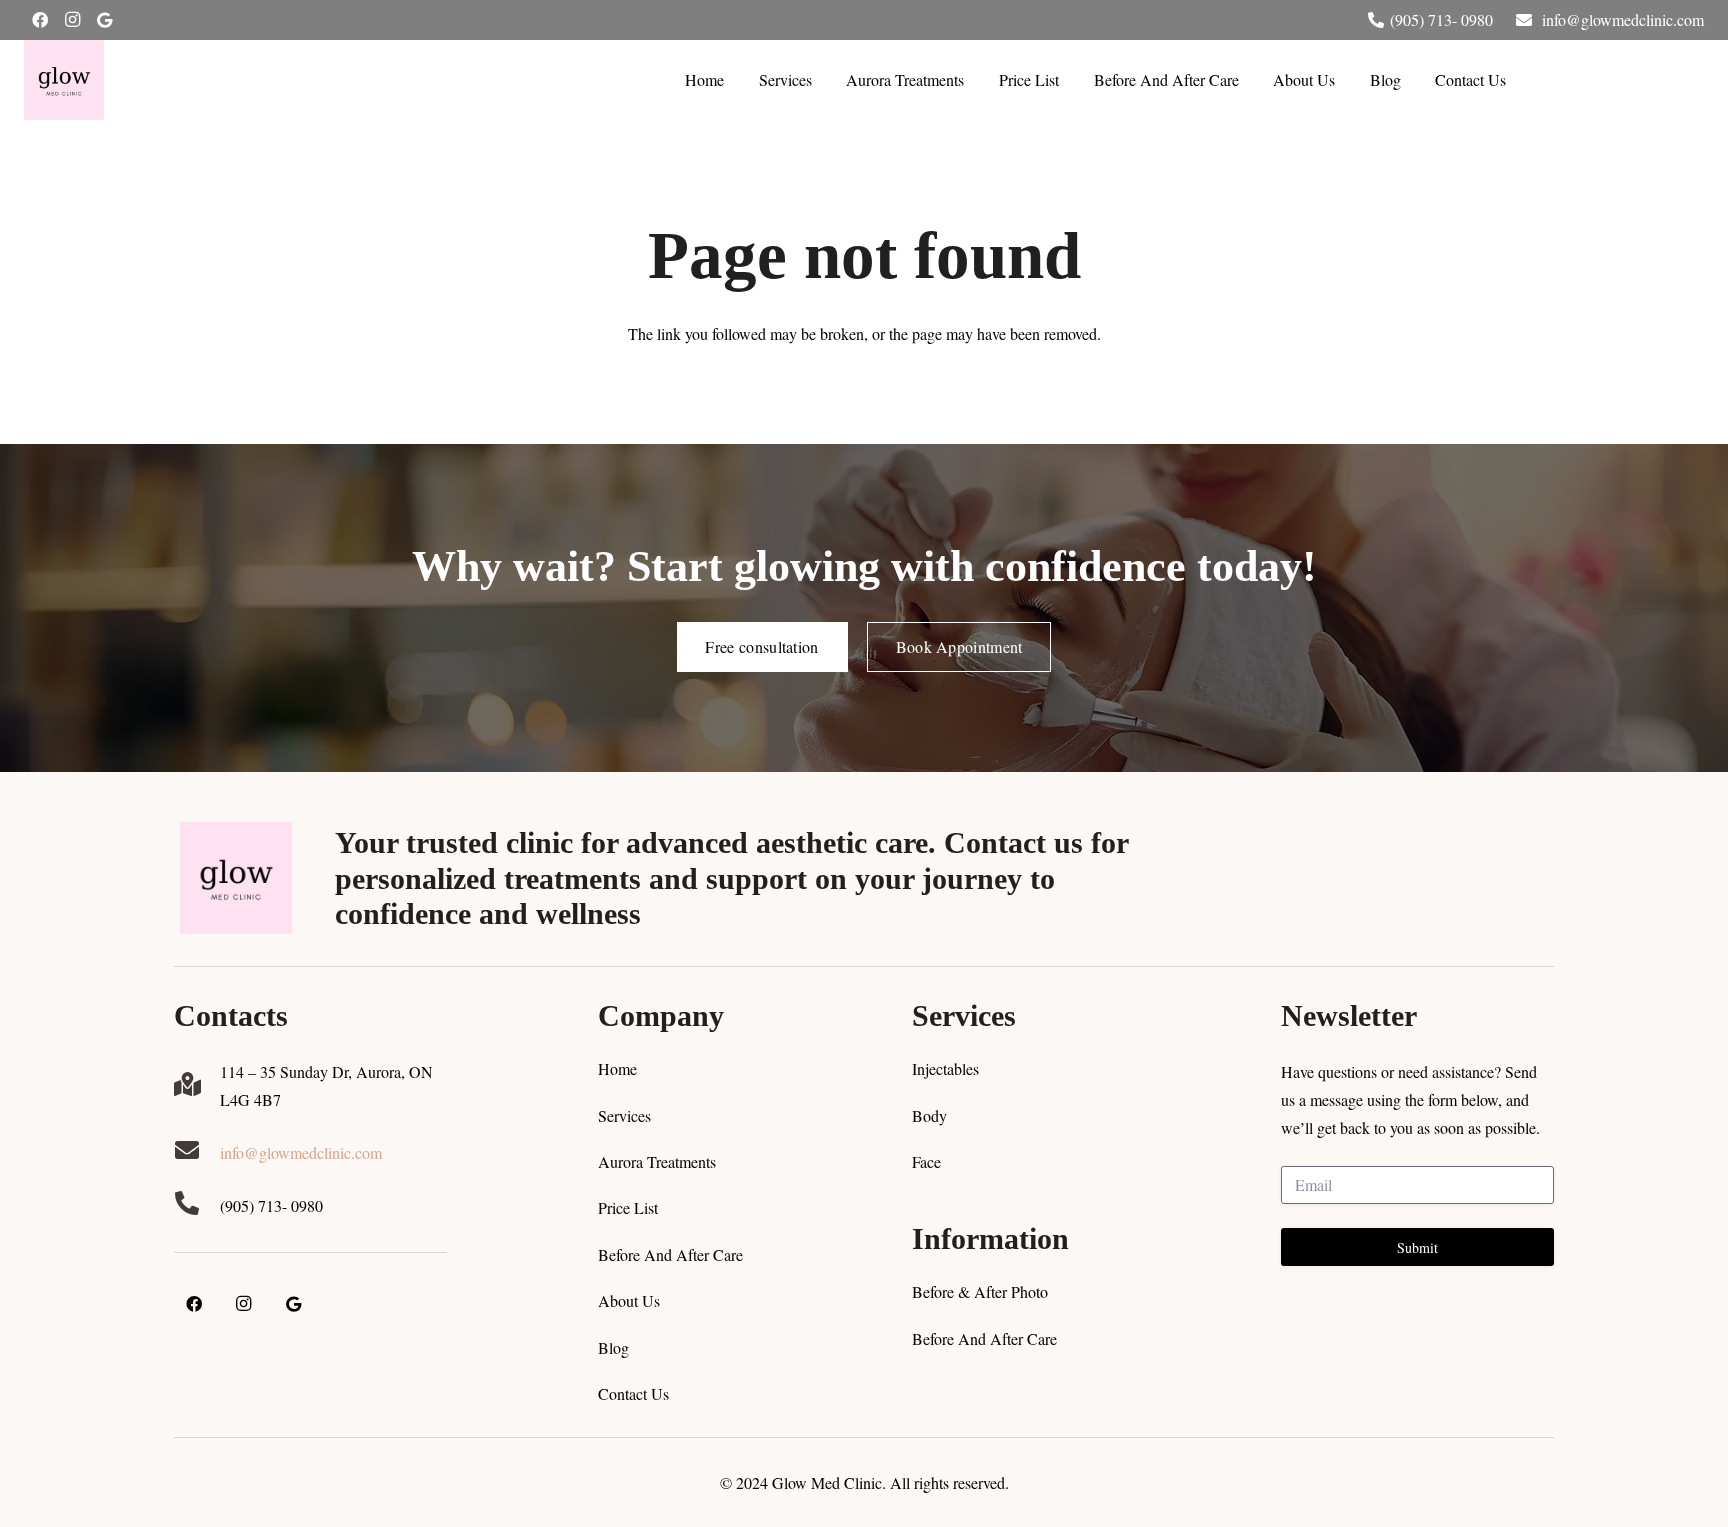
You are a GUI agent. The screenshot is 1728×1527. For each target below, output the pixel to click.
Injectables (945, 1068)
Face (926, 1161)
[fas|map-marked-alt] (197, 1086)
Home (617, 1068)
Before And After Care (670, 1254)
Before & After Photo (980, 1291)
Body (929, 1115)
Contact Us (633, 1393)
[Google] (104, 20)
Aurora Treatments (657, 1161)
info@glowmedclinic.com (301, 1152)
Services (624, 1115)
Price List (628, 1207)
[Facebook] (40, 20)
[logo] (64, 80)
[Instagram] (72, 20)
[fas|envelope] (197, 1152)
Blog (613, 1347)
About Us (629, 1300)
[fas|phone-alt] (197, 1205)
